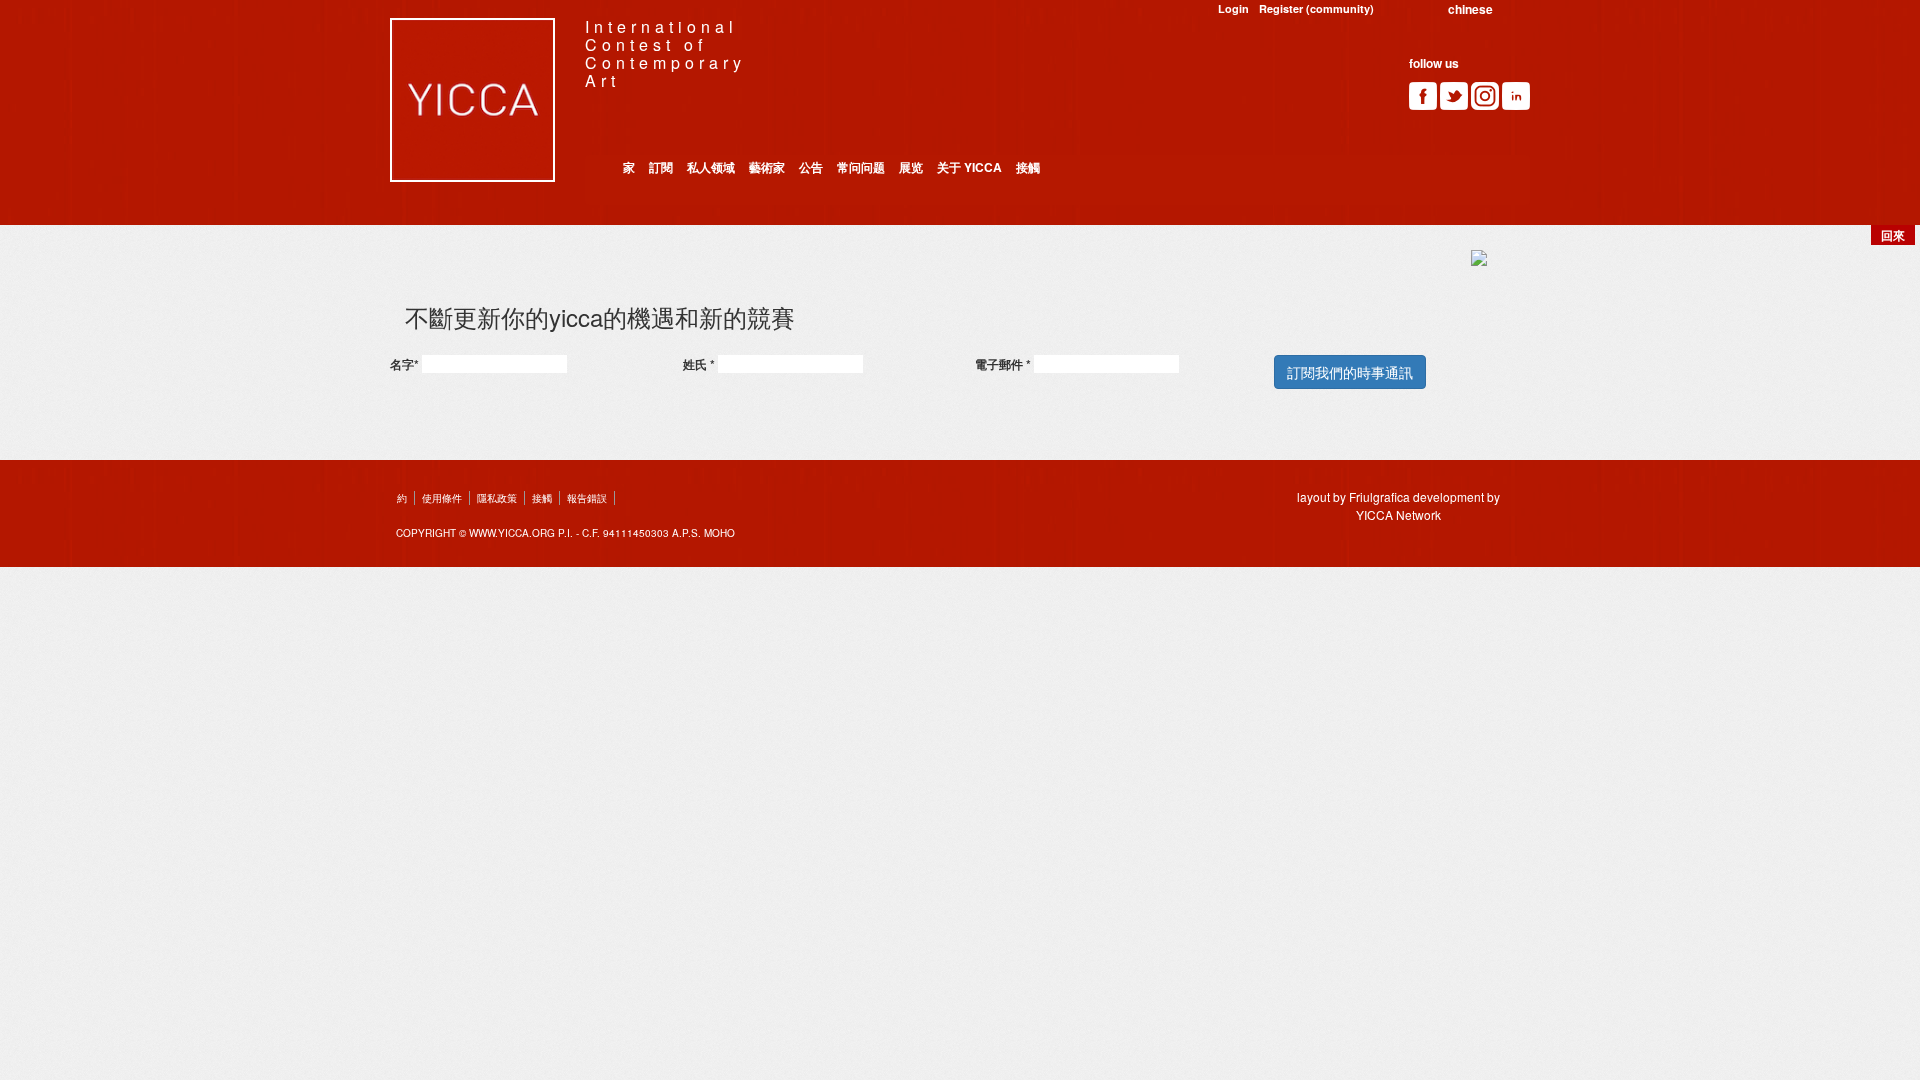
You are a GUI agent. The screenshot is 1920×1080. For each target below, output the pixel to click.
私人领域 (711, 167)
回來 (1893, 235)
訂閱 (661, 167)
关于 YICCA (969, 167)
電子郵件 (1003, 364)
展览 (911, 167)
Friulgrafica (1379, 496)
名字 (404, 364)
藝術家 (767, 167)
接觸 (1028, 167)
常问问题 (861, 167)
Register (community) (1316, 8)
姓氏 (699, 364)
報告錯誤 (587, 498)
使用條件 (442, 498)
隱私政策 (497, 498)
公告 (811, 167)
